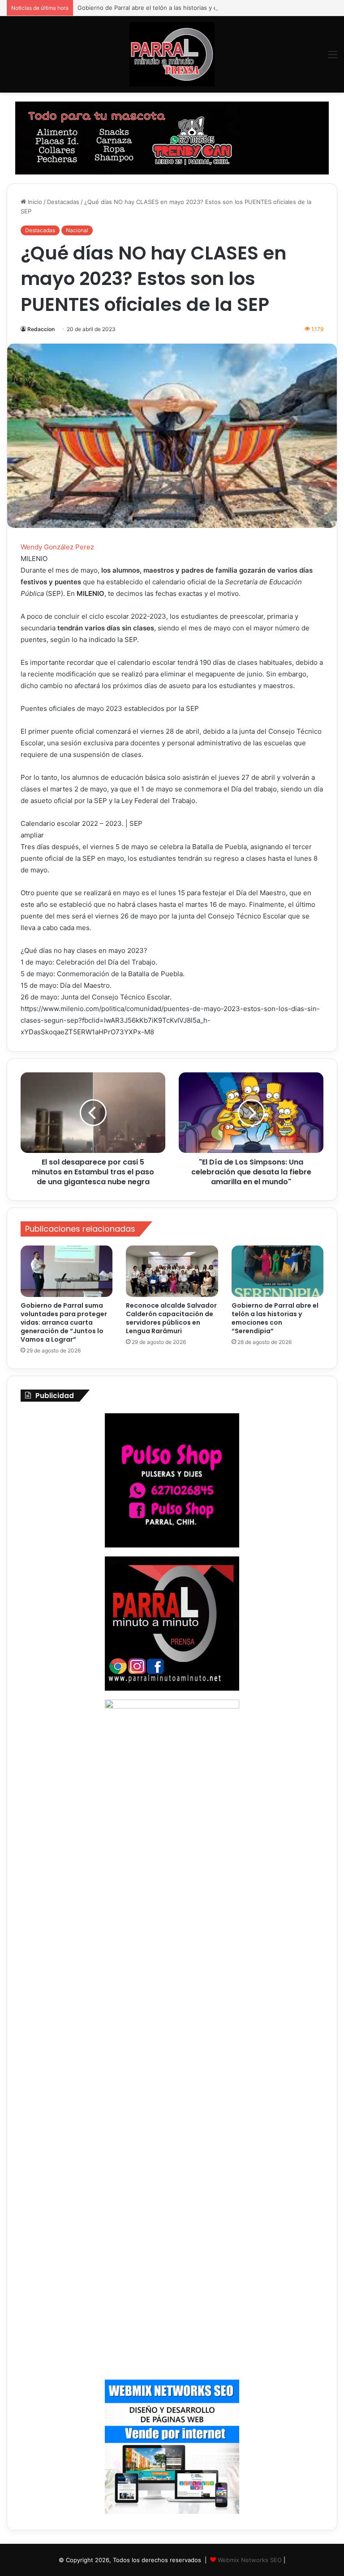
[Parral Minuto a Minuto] (172, 54)
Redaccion (41, 329)
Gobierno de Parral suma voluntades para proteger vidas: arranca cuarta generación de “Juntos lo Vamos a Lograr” (64, 1322)
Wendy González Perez (57, 547)
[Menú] (333, 57)
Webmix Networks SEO (250, 2560)
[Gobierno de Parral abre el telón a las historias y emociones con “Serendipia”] (277, 1271)
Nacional (77, 230)
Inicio (34, 202)
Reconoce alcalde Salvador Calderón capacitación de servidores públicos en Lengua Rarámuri (171, 1318)
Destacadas (63, 202)
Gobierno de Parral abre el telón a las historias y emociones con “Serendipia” (185, 8)
